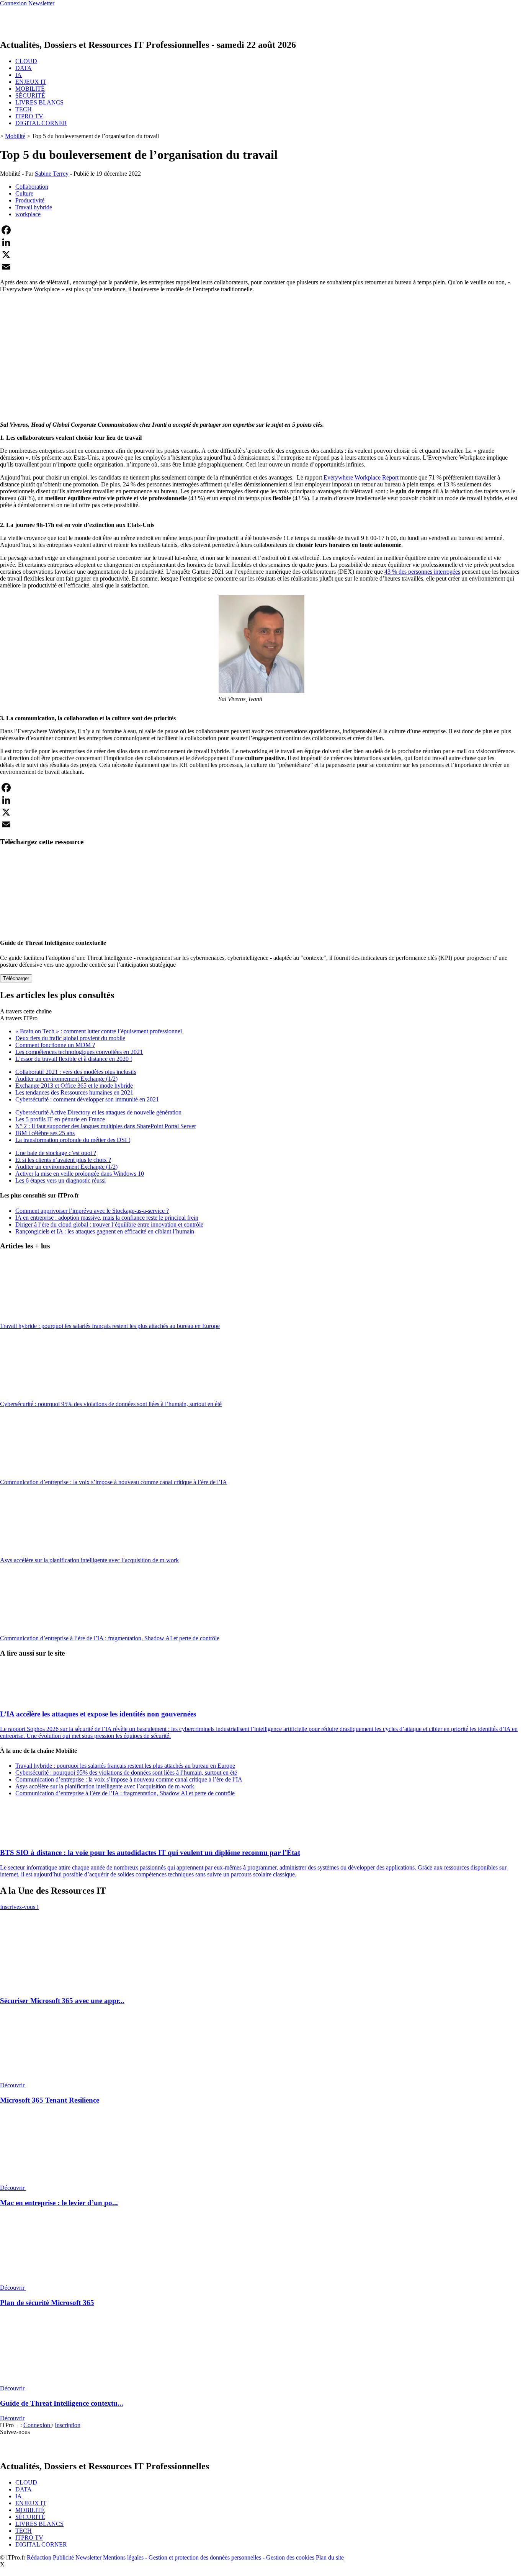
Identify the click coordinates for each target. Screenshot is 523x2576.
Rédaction (39, 2557)
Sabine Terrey (52, 174)
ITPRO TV (29, 116)
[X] (261, 255)
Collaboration (32, 187)
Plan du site (330, 2557)
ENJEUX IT (31, 82)
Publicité (63, 2557)
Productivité (30, 200)
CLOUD (26, 61)
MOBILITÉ (30, 89)
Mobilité (15, 136)
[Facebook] (261, 230)
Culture (24, 193)
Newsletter (88, 2557)
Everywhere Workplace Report (361, 477)
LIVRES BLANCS (39, 102)
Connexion (38, 2425)
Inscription (68, 2425)
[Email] (261, 267)
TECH (24, 109)
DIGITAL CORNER (41, 123)
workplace (28, 214)
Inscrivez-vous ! (19, 1907)
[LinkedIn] (261, 242)
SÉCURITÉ (30, 95)
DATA (24, 68)
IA (19, 75)
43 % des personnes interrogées (422, 572)
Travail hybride (34, 207)
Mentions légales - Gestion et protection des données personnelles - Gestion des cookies (209, 2557)
